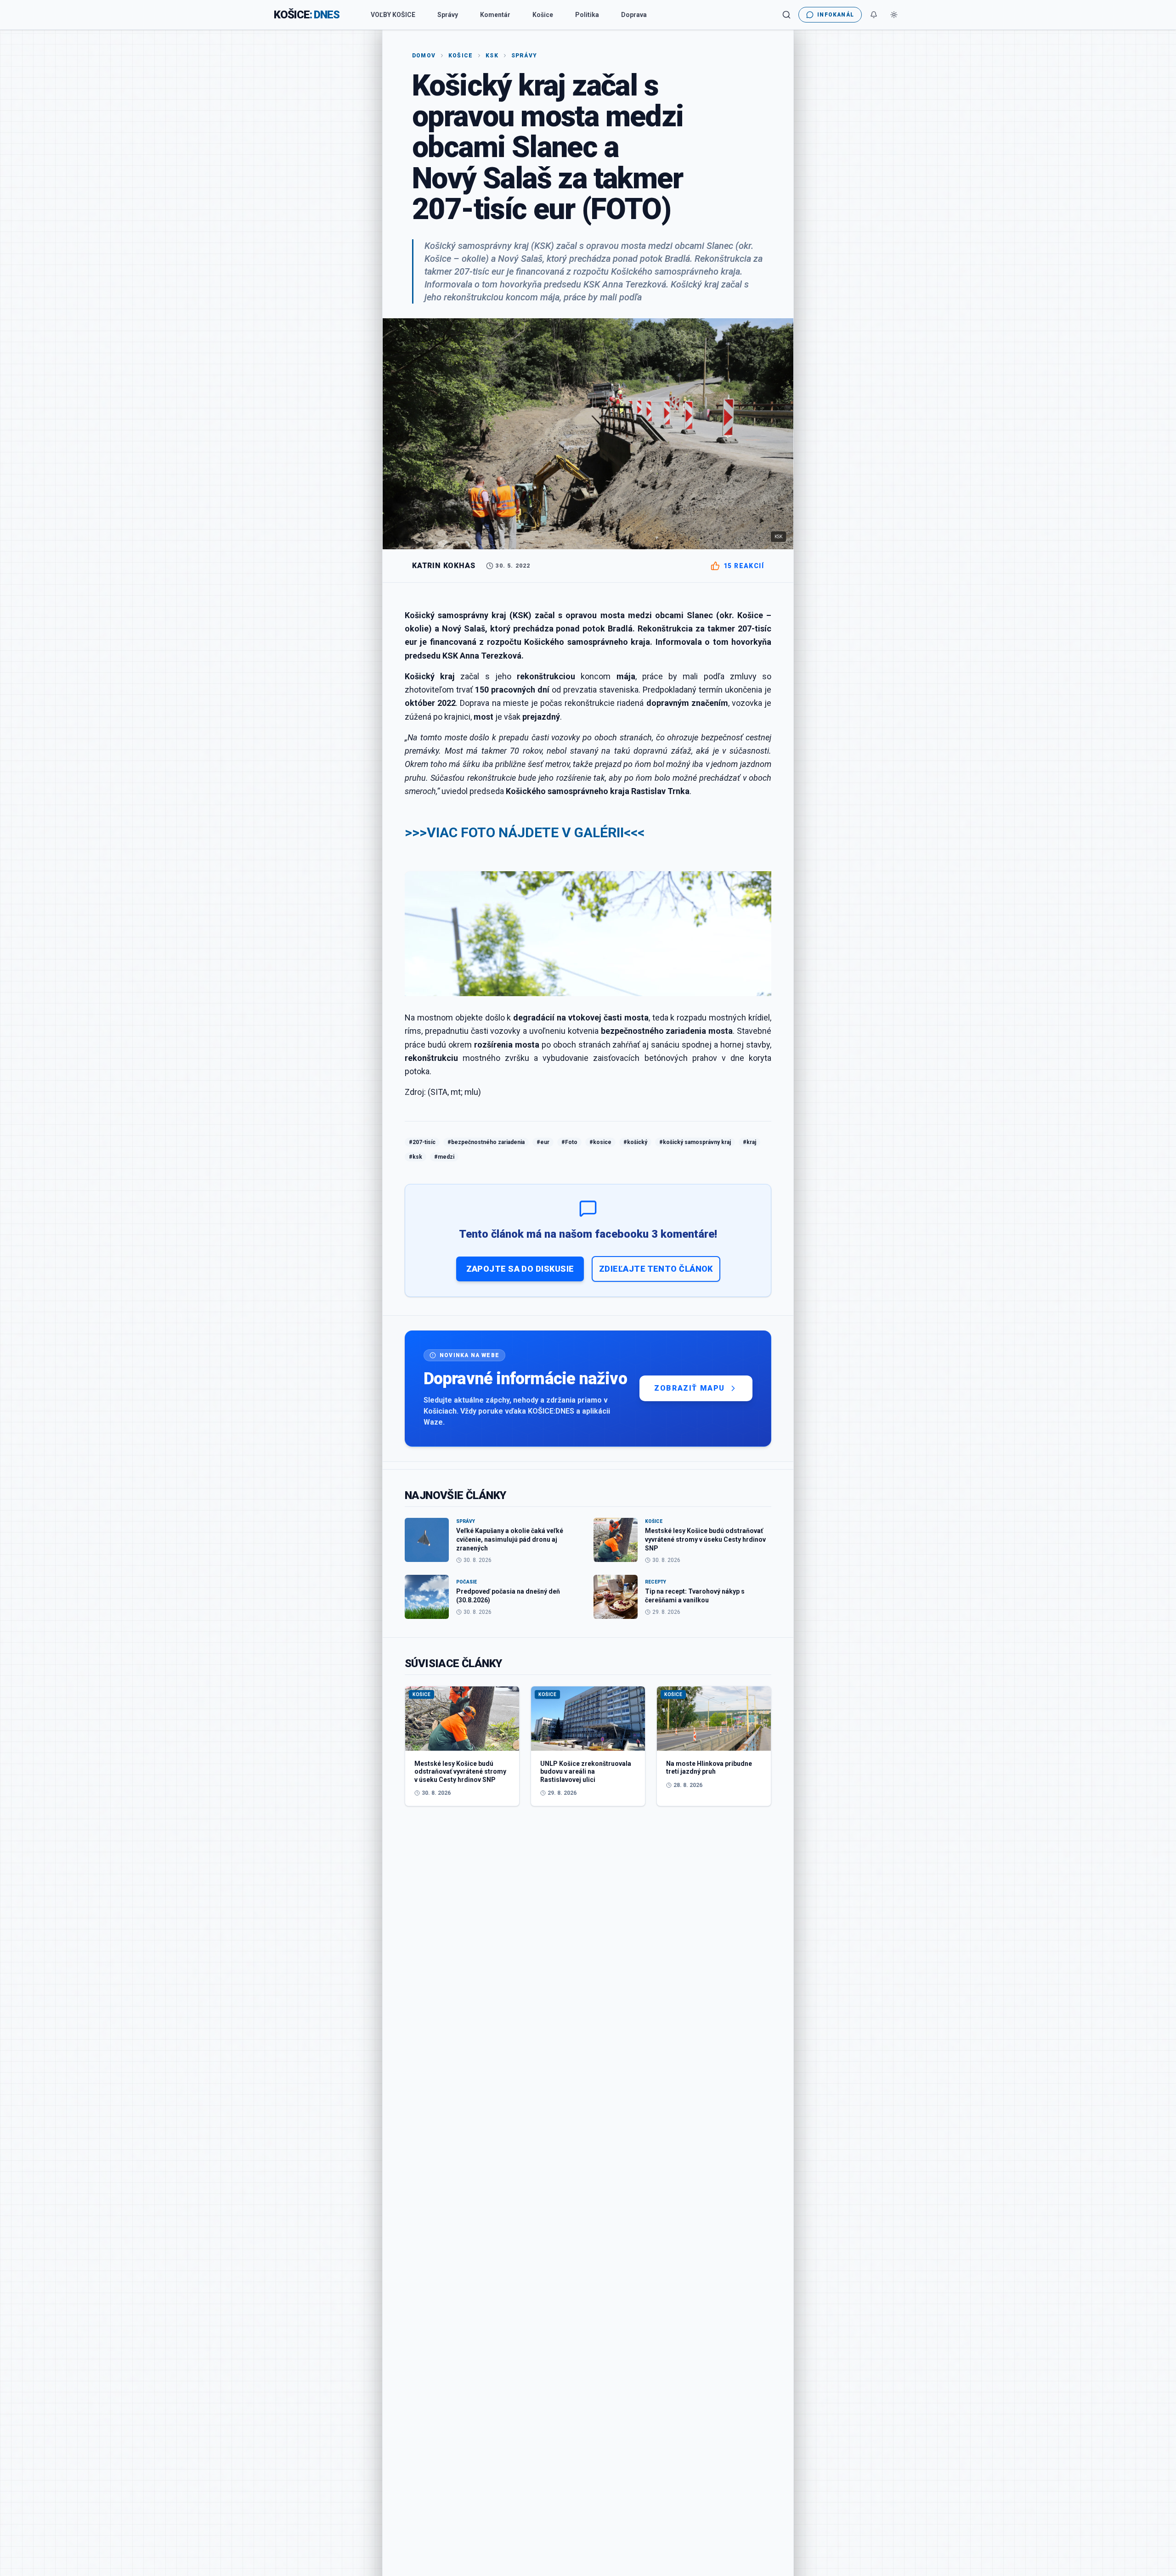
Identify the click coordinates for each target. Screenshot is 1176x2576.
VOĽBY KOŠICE (393, 15)
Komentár (495, 15)
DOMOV (424, 56)
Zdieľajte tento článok (656, 1269)
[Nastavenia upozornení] (874, 15)
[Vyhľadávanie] (786, 15)
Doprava (634, 15)
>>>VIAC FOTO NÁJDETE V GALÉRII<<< (525, 832)
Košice (543, 15)
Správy (448, 15)
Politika (587, 15)
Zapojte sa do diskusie (520, 1269)
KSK (492, 56)
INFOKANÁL (836, 15)
